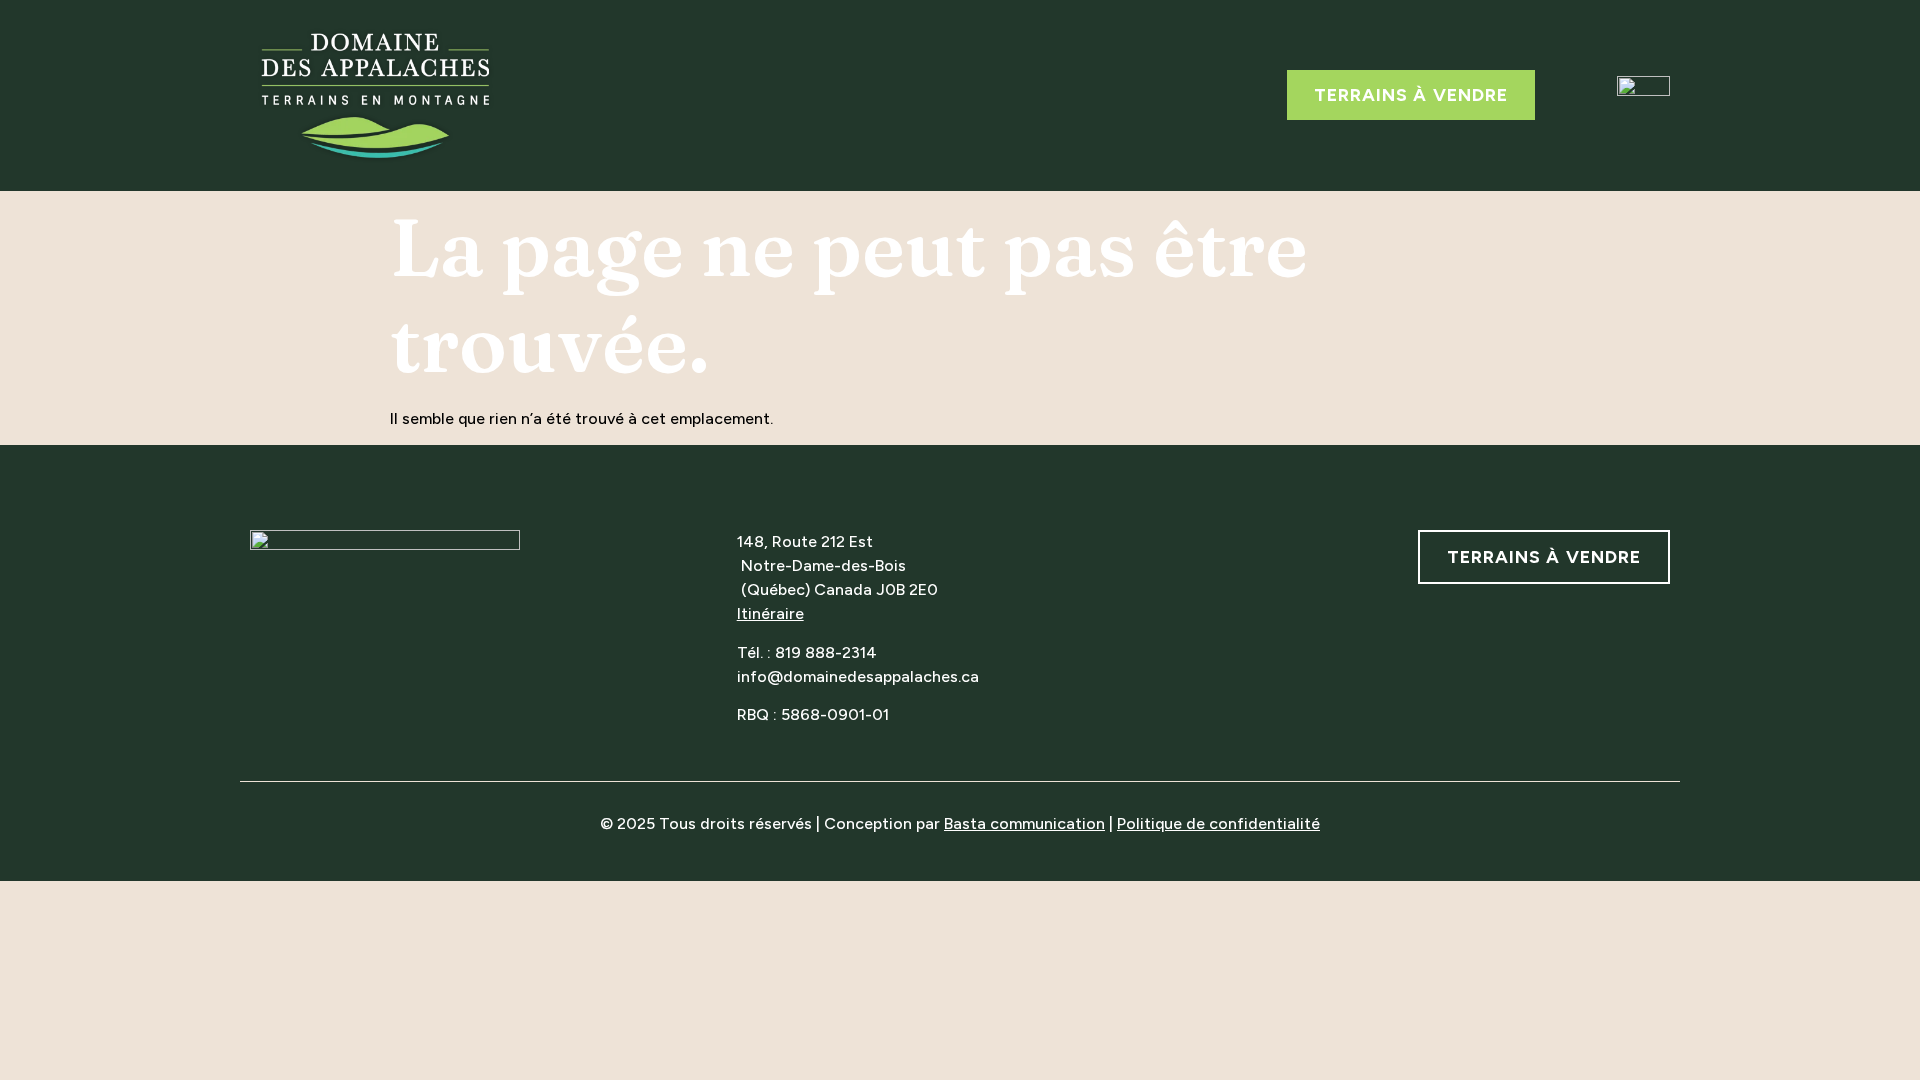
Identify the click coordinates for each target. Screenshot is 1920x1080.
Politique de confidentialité (1218, 823)
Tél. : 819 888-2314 (807, 652)
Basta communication (1024, 823)
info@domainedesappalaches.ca (858, 676)
